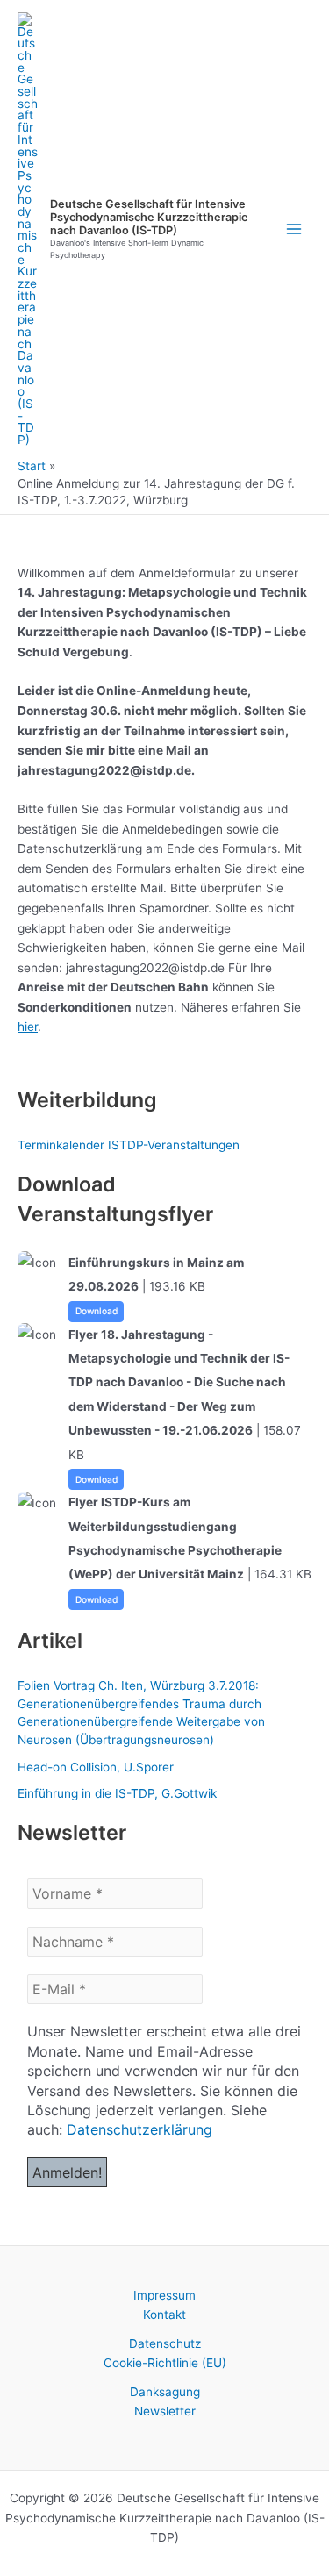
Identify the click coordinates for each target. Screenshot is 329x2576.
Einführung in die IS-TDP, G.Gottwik (117, 1793)
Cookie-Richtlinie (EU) (165, 2363)
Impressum (164, 2295)
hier (28, 1027)
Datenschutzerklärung (139, 2129)
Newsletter (165, 2411)
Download (97, 1311)
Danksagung (165, 2392)
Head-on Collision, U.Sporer (96, 1767)
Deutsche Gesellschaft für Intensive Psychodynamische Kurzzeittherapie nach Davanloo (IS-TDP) (149, 218)
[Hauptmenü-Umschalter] (294, 229)
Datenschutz (165, 2343)
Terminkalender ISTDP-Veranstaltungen (129, 1145)
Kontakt (164, 2315)
